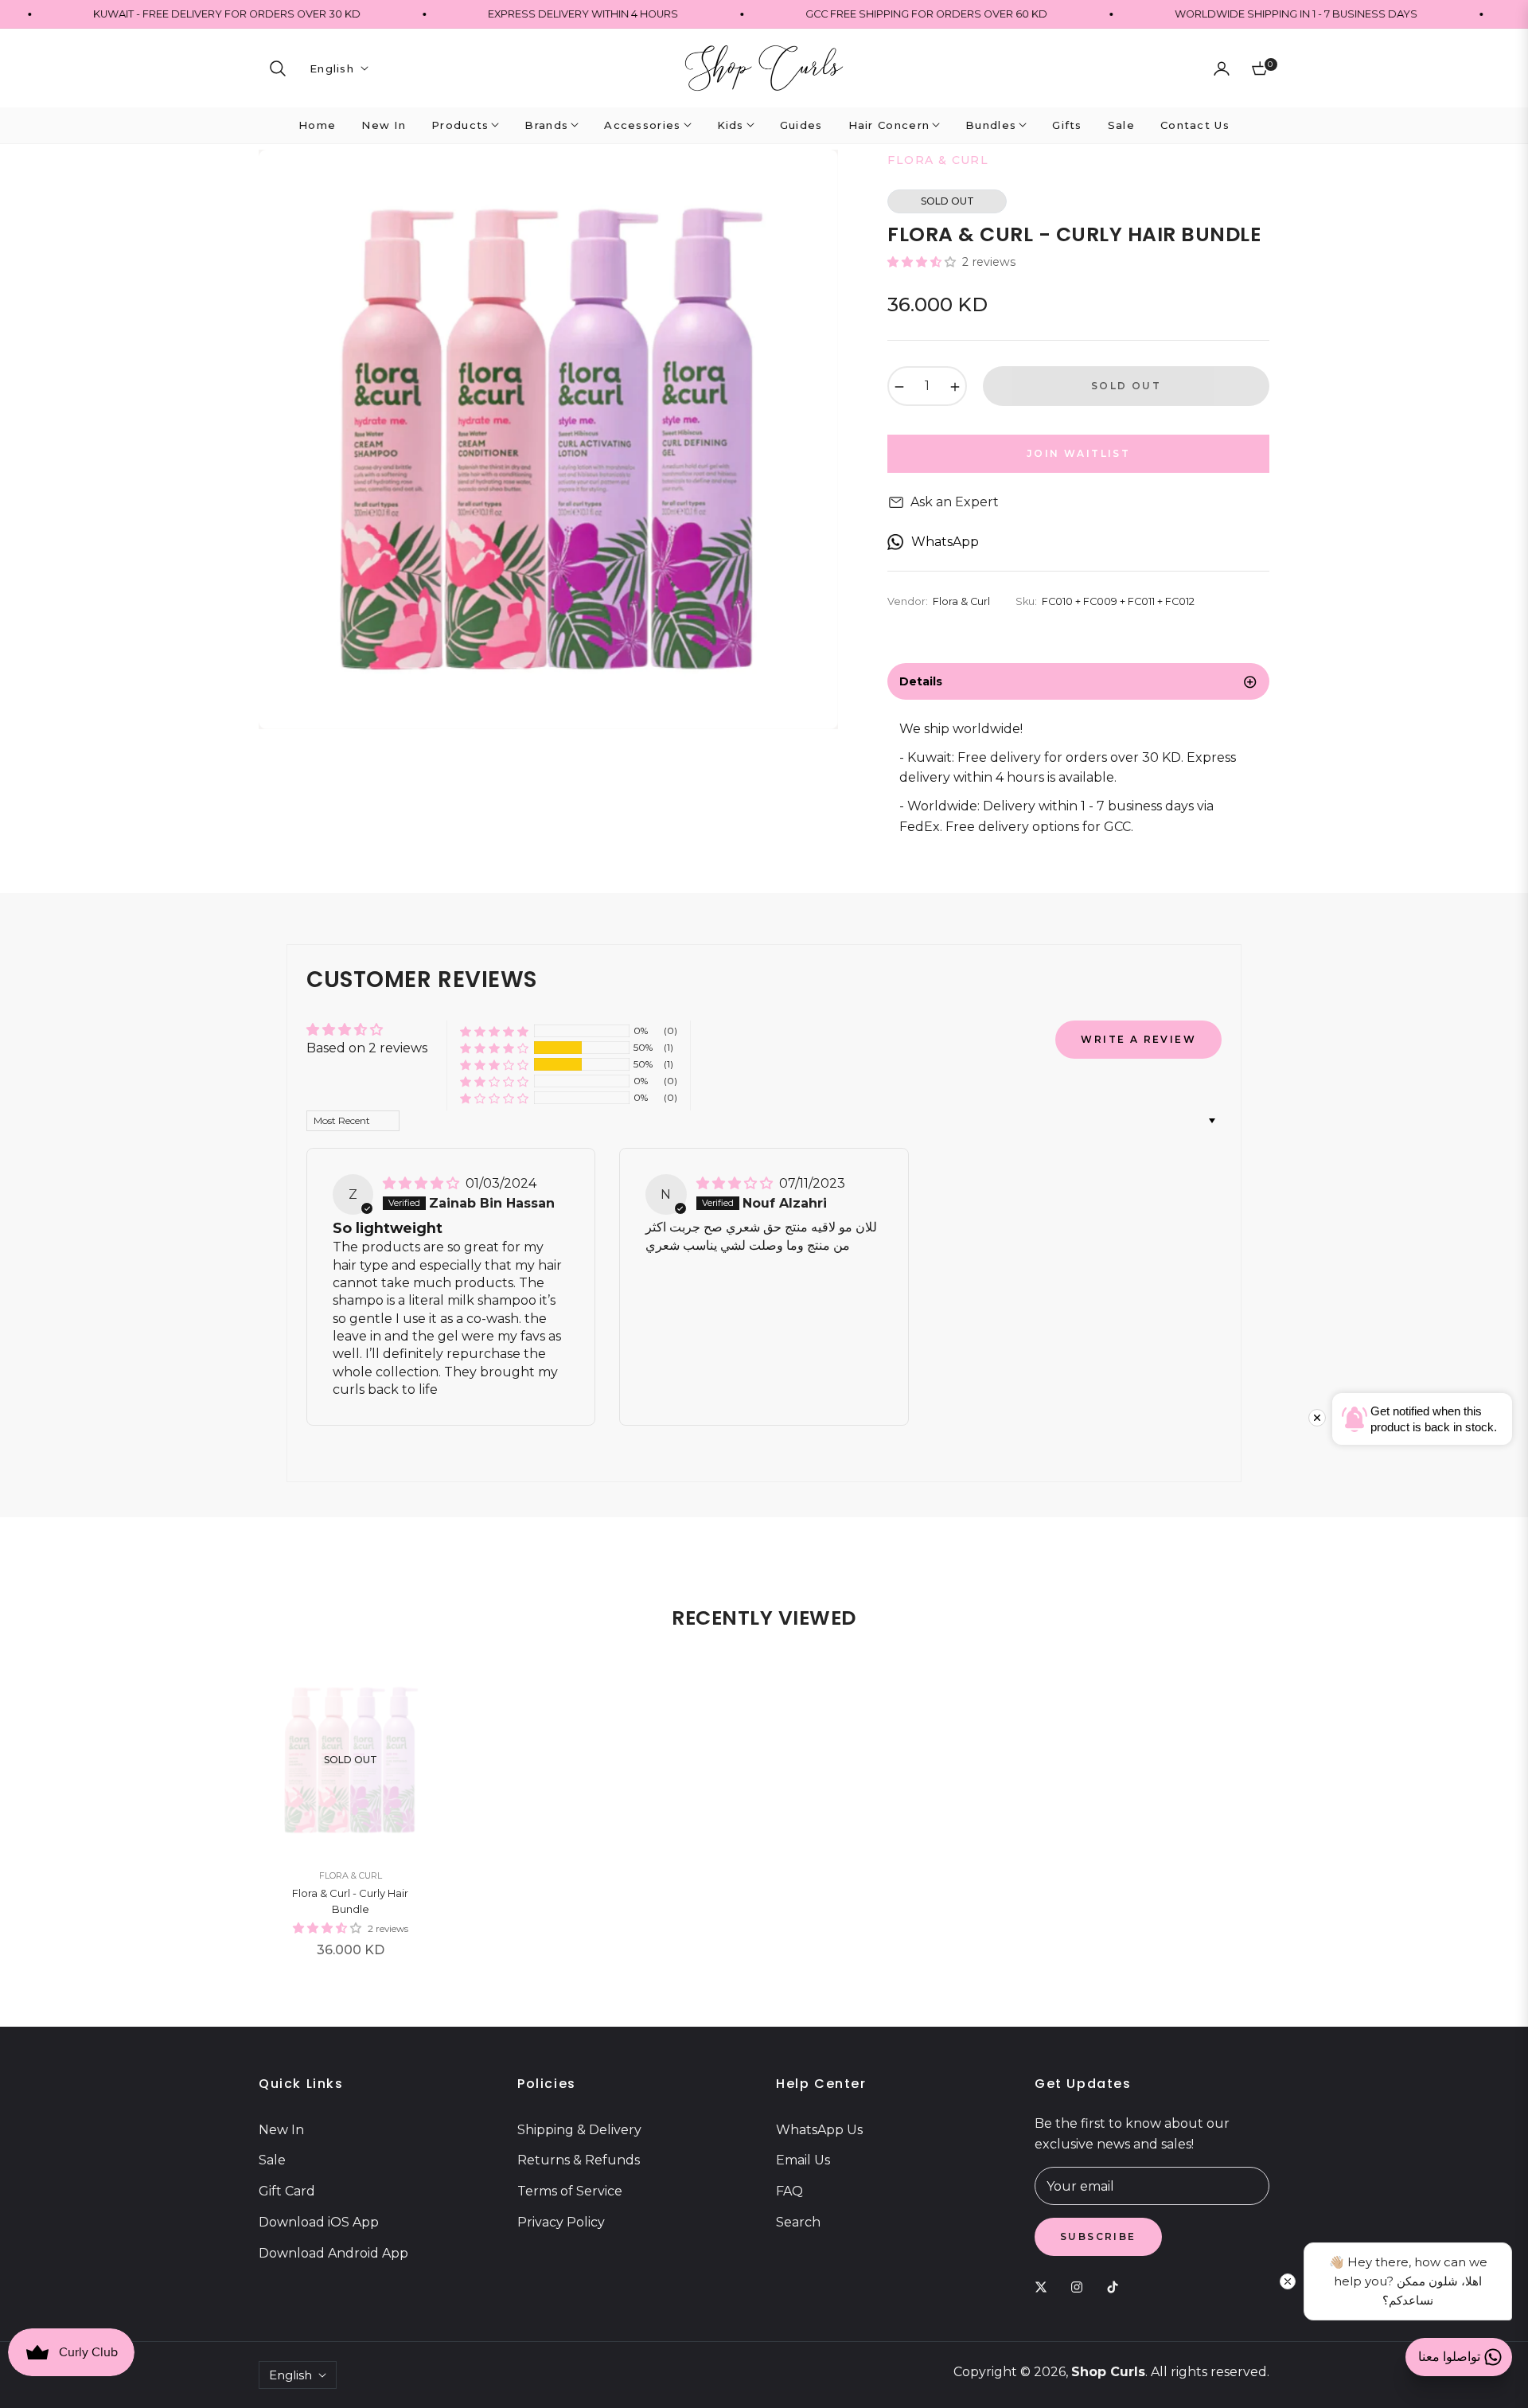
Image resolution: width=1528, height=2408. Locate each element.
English (332, 68)
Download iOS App (319, 2222)
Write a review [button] (1138, 1039)
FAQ (789, 2191)
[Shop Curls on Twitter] (1045, 2287)
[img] (423, 1183)
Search (798, 2222)
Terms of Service (570, 2191)
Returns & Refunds (579, 2160)
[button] (278, 68)
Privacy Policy (561, 2222)
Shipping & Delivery (579, 2130)
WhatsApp (945, 542)
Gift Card (287, 2191)
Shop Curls (1108, 2372)
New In (281, 2130)
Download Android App (333, 2253)
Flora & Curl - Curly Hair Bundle (350, 1901)
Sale (272, 2160)
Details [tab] (921, 681)
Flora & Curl (351, 1875)
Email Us (803, 2160)
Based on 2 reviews (367, 1048)
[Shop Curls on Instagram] (1081, 2287)
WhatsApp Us (819, 2130)
